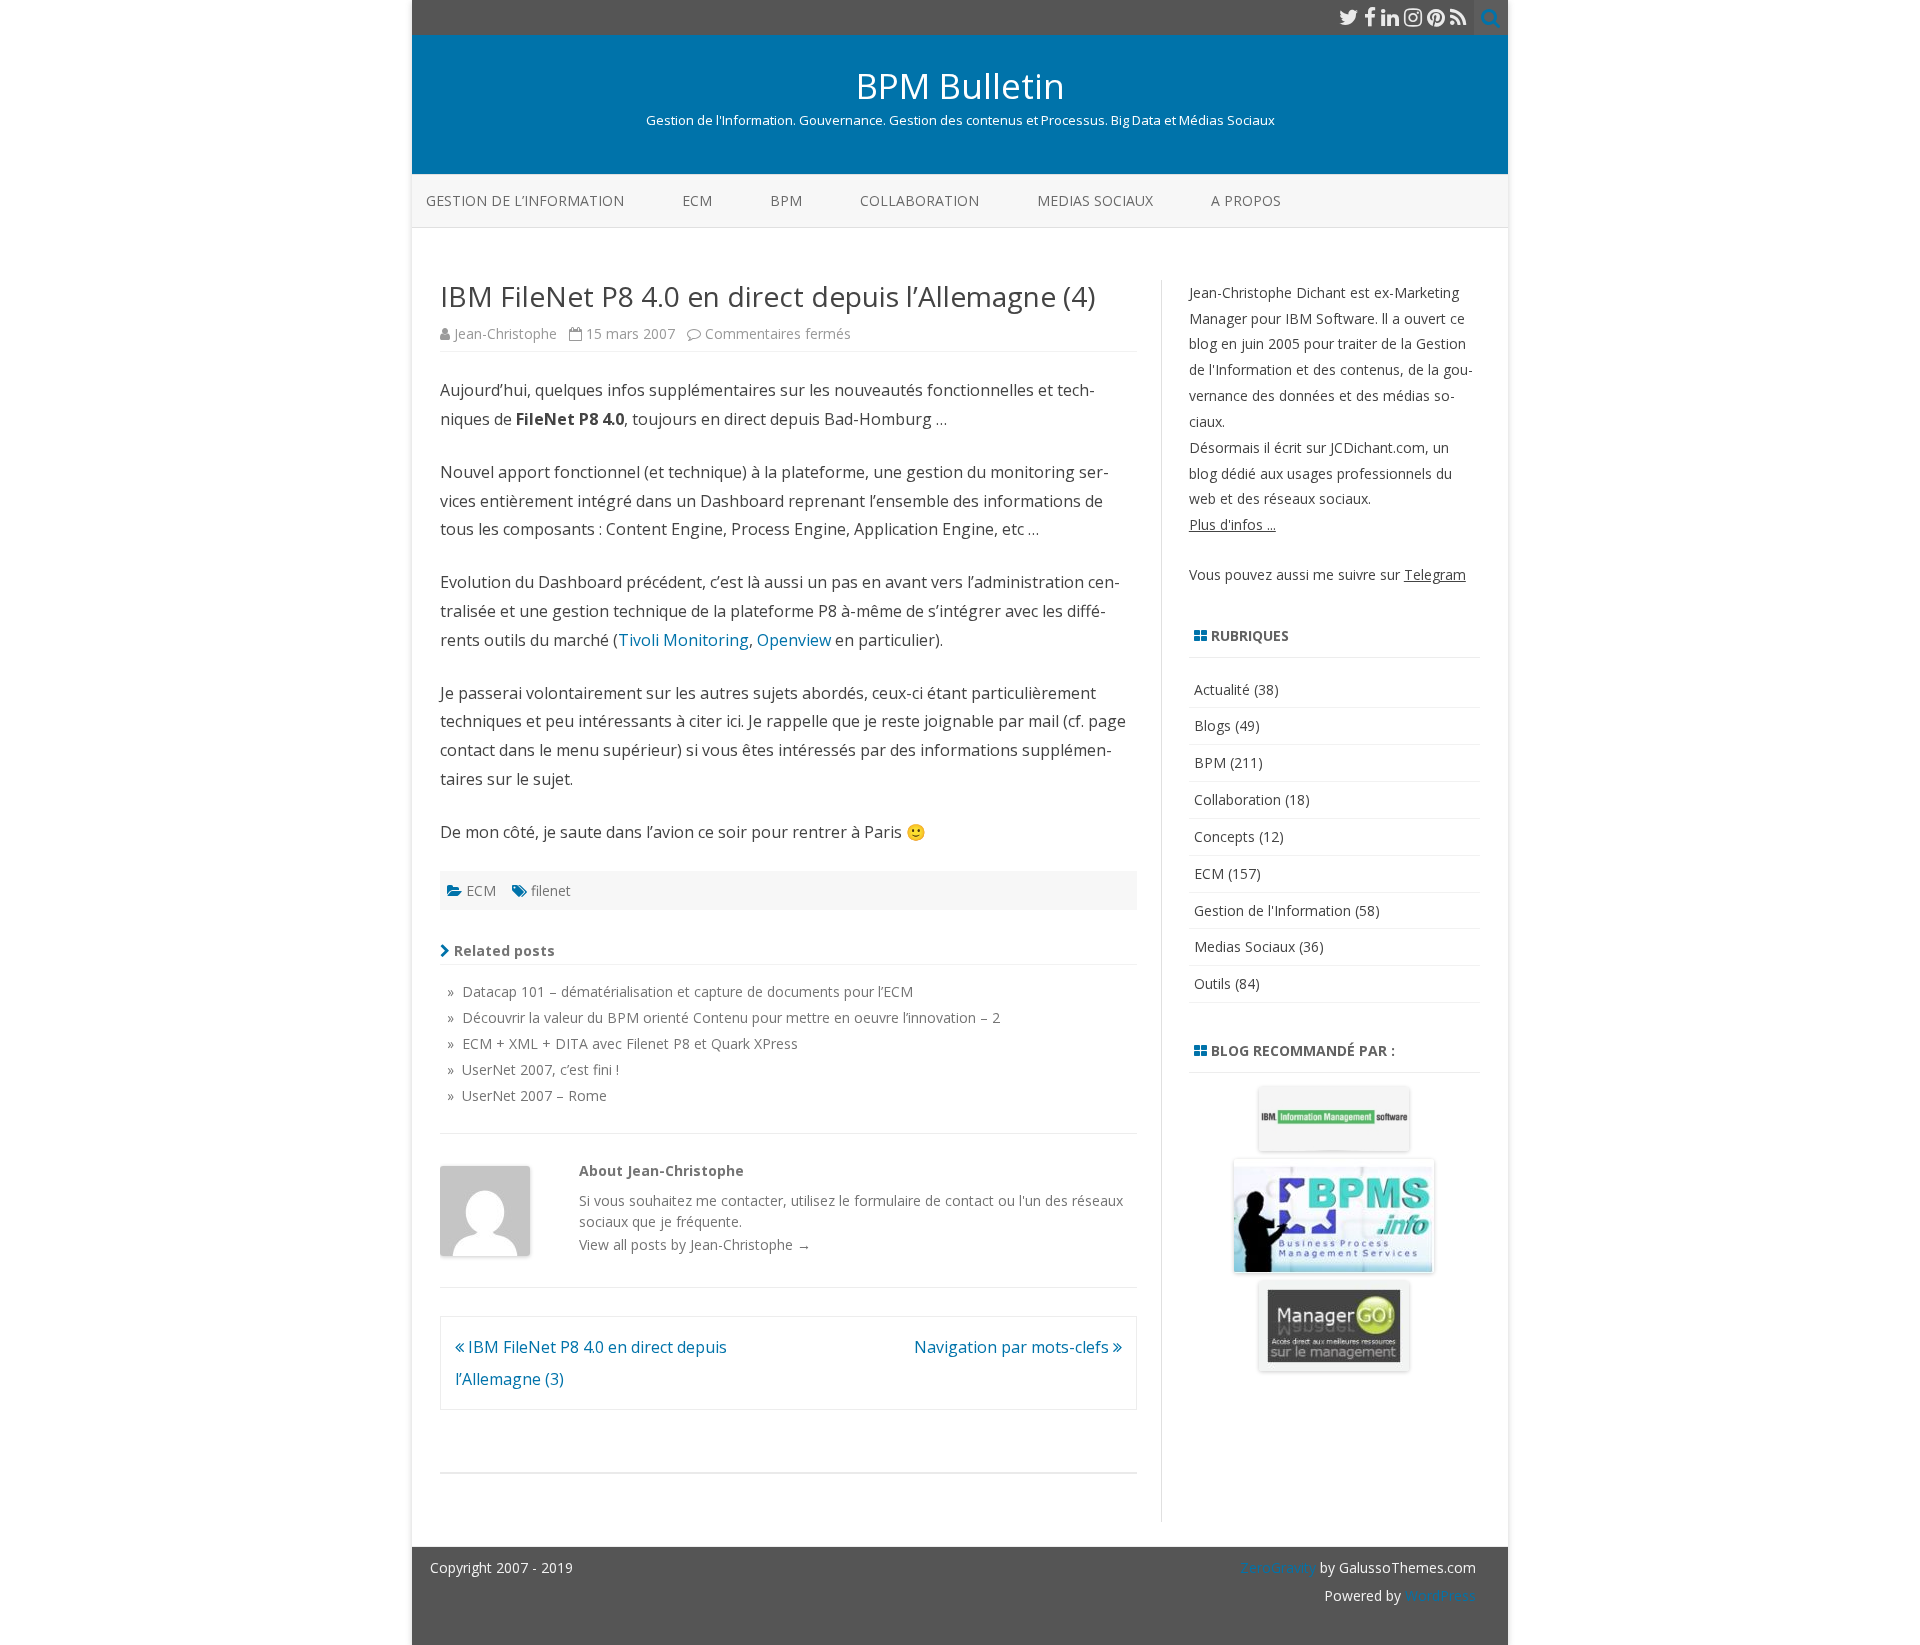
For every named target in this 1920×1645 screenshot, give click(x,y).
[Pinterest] (1436, 17)
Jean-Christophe (505, 333)
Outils (1212, 983)
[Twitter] (1349, 17)
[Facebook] (1370, 17)
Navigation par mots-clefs (1013, 1347)
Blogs (1212, 725)
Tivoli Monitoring (683, 640)
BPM (786, 200)
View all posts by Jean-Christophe (695, 1244)
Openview (794, 640)
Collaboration (919, 200)
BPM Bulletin (960, 85)
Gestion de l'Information (1272, 910)
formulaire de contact (924, 1200)
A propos (1246, 200)
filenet (551, 890)
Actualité (1222, 689)
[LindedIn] (1390, 17)
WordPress (1438, 1595)
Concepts (1224, 836)
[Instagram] (1413, 17)
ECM (697, 200)
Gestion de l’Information (525, 200)
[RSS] (1458, 17)
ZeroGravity (1278, 1567)
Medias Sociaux (1095, 200)
